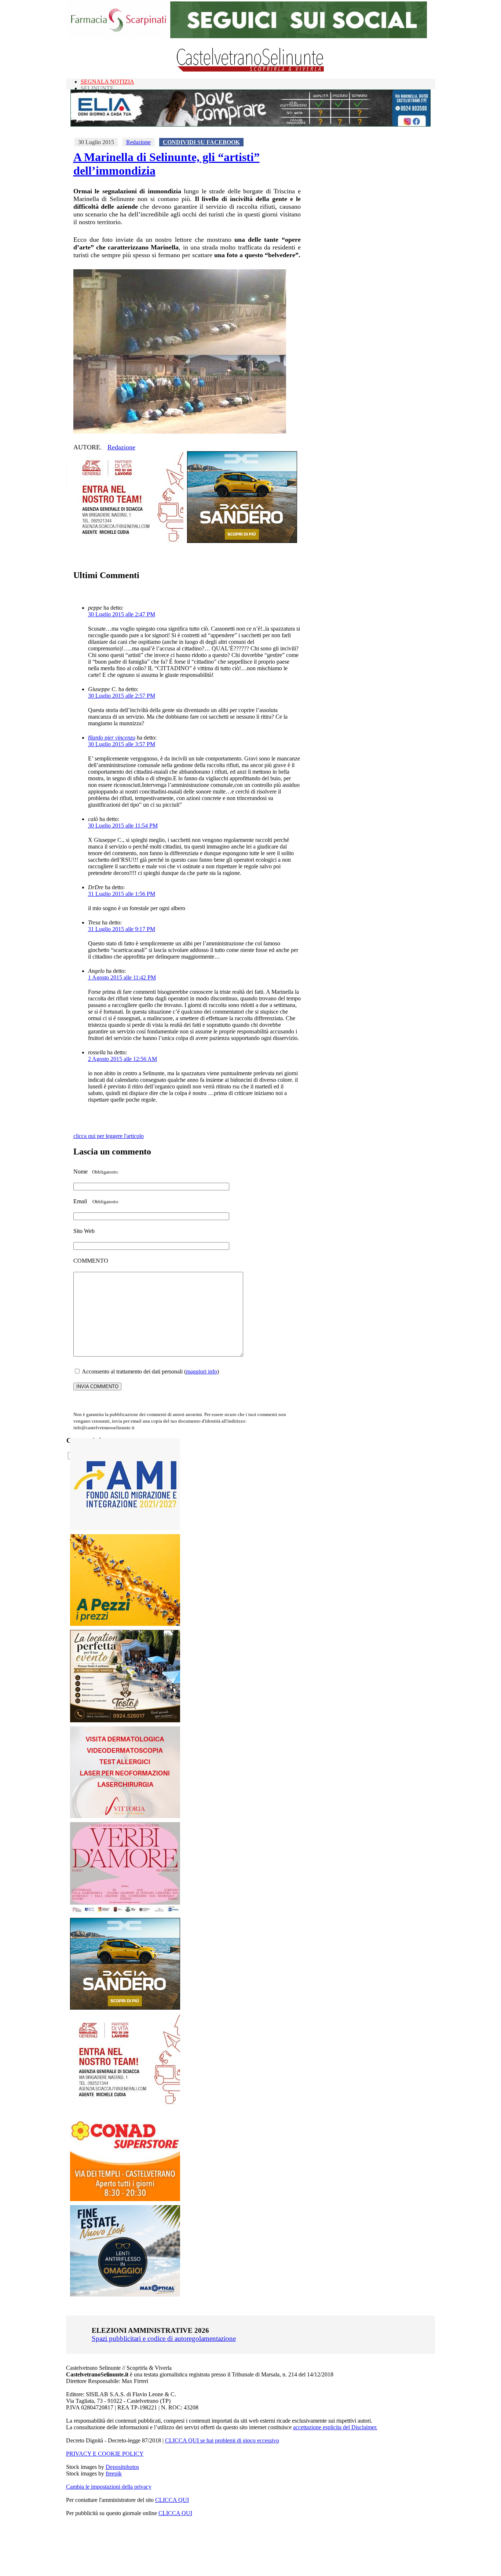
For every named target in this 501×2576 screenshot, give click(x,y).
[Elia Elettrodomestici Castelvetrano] (251, 125)
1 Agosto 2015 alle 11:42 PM (122, 977)
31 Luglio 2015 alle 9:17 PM (122, 929)
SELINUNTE (97, 88)
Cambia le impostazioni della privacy (109, 2487)
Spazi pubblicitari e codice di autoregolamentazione (164, 2338)
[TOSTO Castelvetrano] (125, 1720)
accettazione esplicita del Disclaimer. (335, 2427)
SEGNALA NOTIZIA (107, 82)
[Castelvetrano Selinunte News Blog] (251, 70)
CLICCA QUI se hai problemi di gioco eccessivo (222, 2440)
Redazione (138, 142)
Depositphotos (122, 2467)
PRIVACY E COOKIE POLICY (105, 2454)
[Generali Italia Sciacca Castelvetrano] (128, 541)
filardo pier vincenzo (112, 738)
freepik (114, 2473)
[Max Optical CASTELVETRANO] (125, 2295)
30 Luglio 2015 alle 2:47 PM (122, 614)
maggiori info (202, 1371)
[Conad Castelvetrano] (125, 2199)
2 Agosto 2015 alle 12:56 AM (122, 1059)
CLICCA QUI (172, 2500)
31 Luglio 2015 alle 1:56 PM (122, 894)
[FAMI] (125, 1528)
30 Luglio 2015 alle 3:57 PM (122, 744)
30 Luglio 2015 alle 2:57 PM (122, 696)
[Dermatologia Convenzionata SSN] (125, 1816)
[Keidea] (125, 1624)
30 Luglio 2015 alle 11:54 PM (123, 826)
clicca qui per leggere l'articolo (109, 1136)
